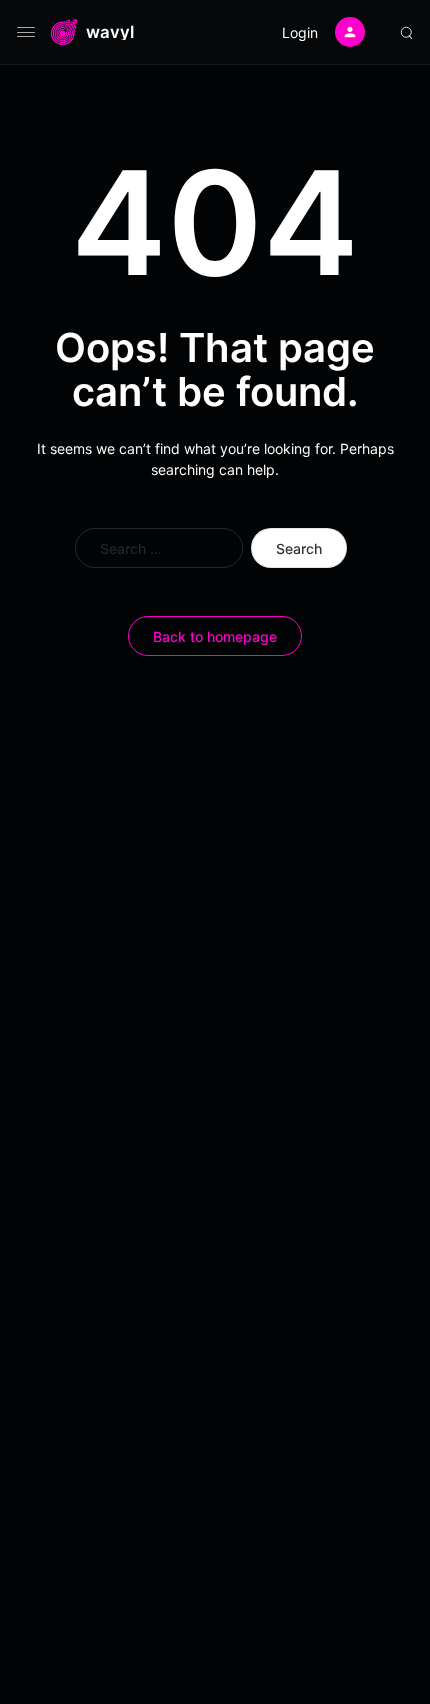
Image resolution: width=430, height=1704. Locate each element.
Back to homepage (215, 636)
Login (300, 32)
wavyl (110, 32)
